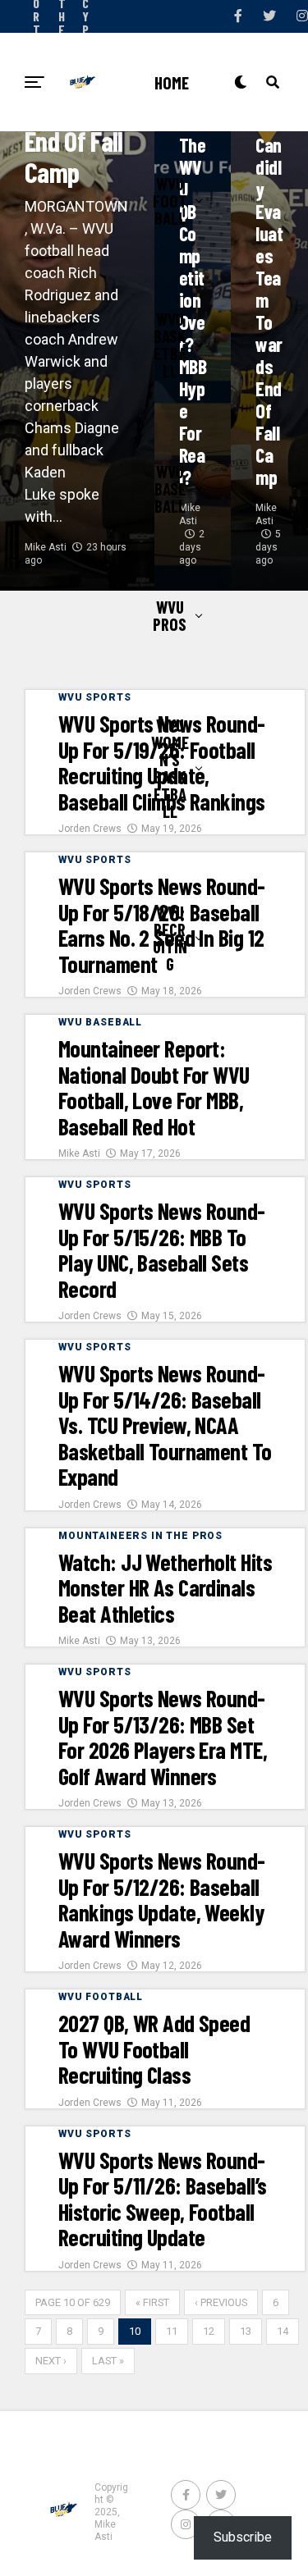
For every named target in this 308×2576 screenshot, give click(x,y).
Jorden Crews (90, 829)
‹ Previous (221, 2302)
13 (246, 2331)
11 (172, 2331)
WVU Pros (170, 615)
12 (209, 2331)
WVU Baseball (170, 489)
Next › (51, 2361)
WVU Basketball (170, 345)
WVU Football (170, 201)
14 (283, 2331)
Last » (108, 2361)
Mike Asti (46, 547)
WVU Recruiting (170, 938)
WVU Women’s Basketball (170, 768)
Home (172, 82)
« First (152, 2302)
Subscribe (243, 2537)
